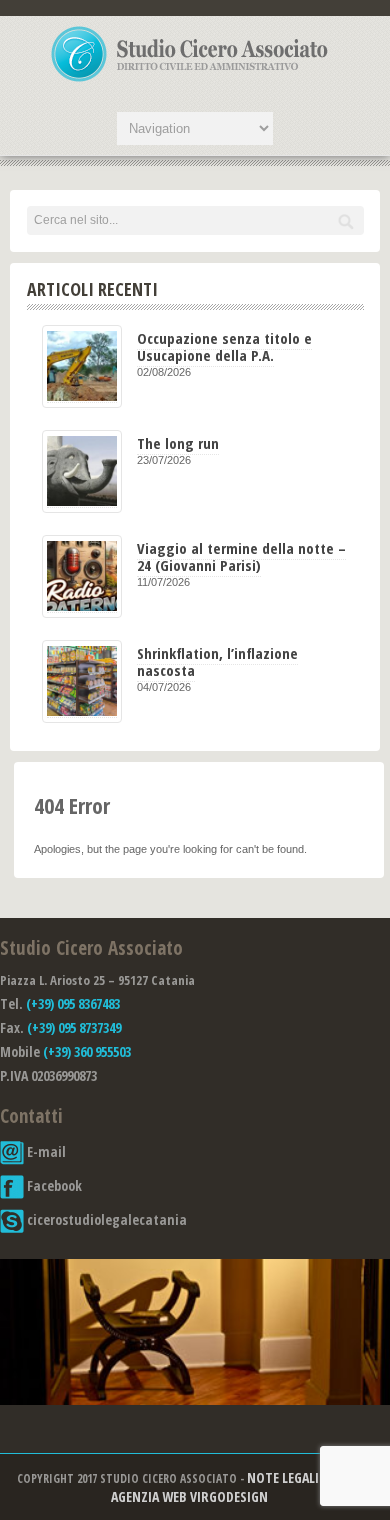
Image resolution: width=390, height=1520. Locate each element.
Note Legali (283, 1477)
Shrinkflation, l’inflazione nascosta (217, 661)
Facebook (53, 1185)
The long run (178, 443)
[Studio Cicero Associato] (190, 81)
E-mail (45, 1151)
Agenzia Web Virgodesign (189, 1496)
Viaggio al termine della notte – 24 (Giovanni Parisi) (241, 556)
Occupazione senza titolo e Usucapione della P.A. (224, 346)
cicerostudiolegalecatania (105, 1219)
